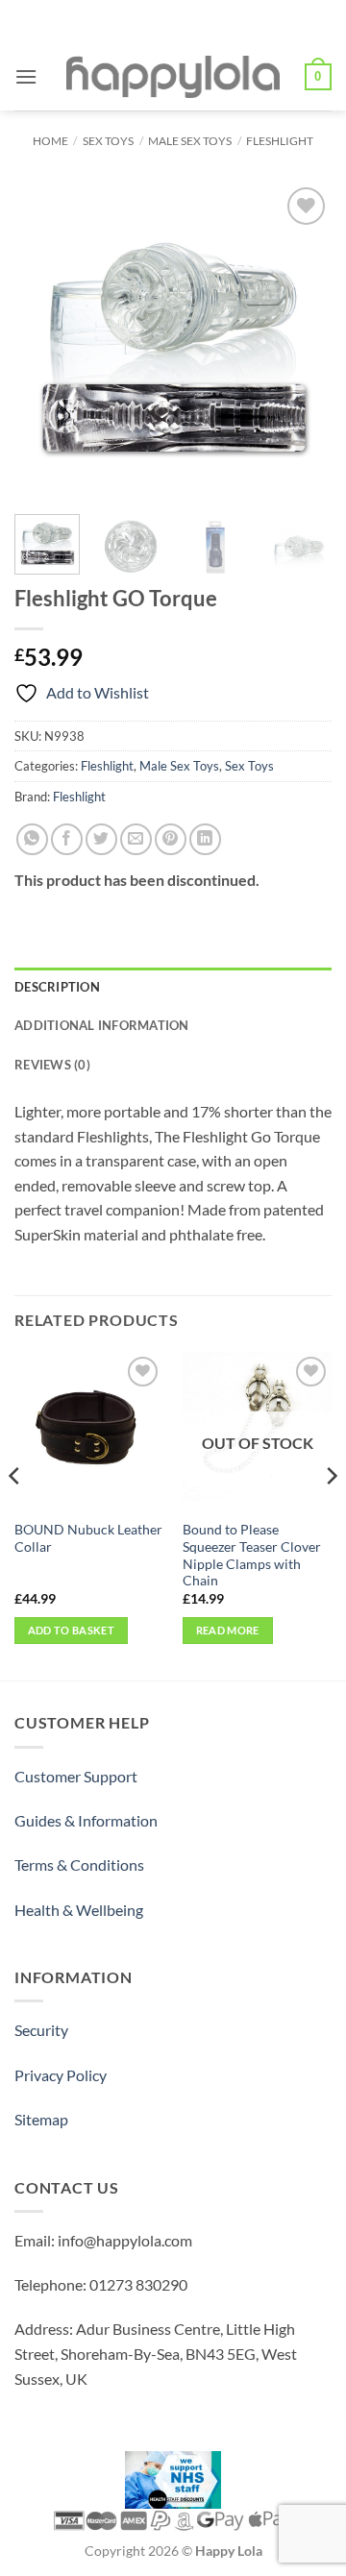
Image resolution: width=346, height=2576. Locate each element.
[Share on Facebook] (67, 839)
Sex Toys (108, 141)
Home (50, 141)
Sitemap (41, 2119)
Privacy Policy (61, 2075)
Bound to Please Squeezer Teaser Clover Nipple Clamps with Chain (252, 1555)
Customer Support (76, 1776)
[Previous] (45, 341)
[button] (26, 76)
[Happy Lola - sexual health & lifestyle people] (173, 77)
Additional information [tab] (102, 1025)
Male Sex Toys (190, 141)
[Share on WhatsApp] (32, 839)
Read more (228, 1630)
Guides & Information (86, 1820)
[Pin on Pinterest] (171, 839)
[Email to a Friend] (136, 839)
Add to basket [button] (71, 1630)
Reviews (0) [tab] (52, 1065)
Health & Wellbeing (79, 1910)
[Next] (301, 341)
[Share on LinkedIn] (205, 839)
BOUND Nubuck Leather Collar (88, 1538)
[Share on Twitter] (101, 839)
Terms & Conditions (79, 1865)
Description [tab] (57, 987)
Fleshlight (280, 141)
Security (41, 2030)
